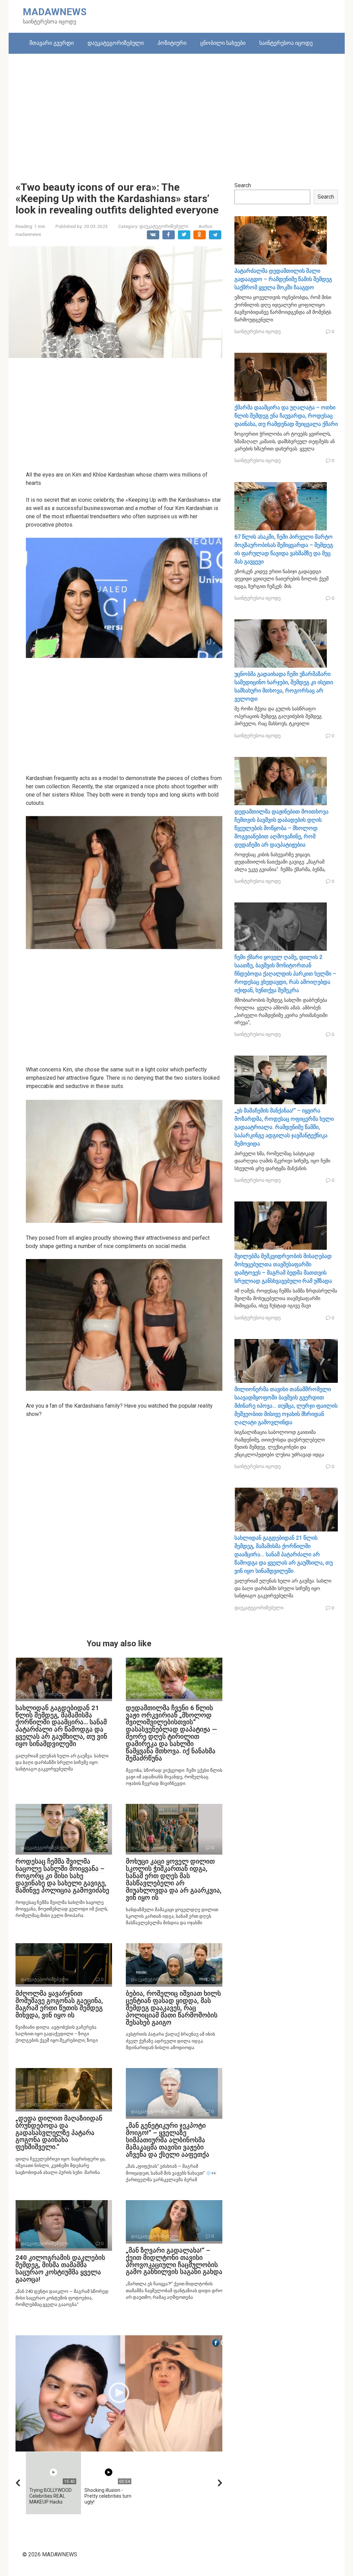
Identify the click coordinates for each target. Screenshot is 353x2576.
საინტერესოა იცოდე (286, 43)
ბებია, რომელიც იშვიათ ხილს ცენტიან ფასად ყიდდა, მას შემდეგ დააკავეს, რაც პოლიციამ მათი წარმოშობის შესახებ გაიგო (173, 2008)
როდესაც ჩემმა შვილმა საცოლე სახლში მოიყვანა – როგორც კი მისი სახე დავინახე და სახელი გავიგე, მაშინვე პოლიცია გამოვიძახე (62, 1876)
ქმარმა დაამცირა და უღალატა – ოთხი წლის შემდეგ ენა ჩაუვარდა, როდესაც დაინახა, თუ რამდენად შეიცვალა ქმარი (286, 416)
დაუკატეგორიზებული (116, 43)
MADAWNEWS (55, 12)
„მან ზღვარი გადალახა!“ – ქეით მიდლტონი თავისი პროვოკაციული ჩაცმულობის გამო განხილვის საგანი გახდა (174, 2261)
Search (243, 185)
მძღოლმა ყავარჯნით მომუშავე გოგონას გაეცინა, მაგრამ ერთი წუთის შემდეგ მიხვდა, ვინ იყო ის (59, 2004)
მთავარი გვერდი (52, 43)
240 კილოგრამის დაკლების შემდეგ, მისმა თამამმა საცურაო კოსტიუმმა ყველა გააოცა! (60, 2268)
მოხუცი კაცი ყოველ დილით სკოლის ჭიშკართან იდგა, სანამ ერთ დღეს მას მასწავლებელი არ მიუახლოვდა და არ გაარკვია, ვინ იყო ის (174, 1879)
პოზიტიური (172, 43)
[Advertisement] (177, 112)
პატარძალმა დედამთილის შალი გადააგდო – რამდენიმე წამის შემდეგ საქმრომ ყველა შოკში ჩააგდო (283, 279)
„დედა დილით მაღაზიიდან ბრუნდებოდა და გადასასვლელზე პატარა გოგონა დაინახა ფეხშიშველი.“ (59, 2133)
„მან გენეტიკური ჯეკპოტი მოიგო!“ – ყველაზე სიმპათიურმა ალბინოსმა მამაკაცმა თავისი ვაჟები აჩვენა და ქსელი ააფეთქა (168, 2140)
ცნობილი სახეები (223, 43)
